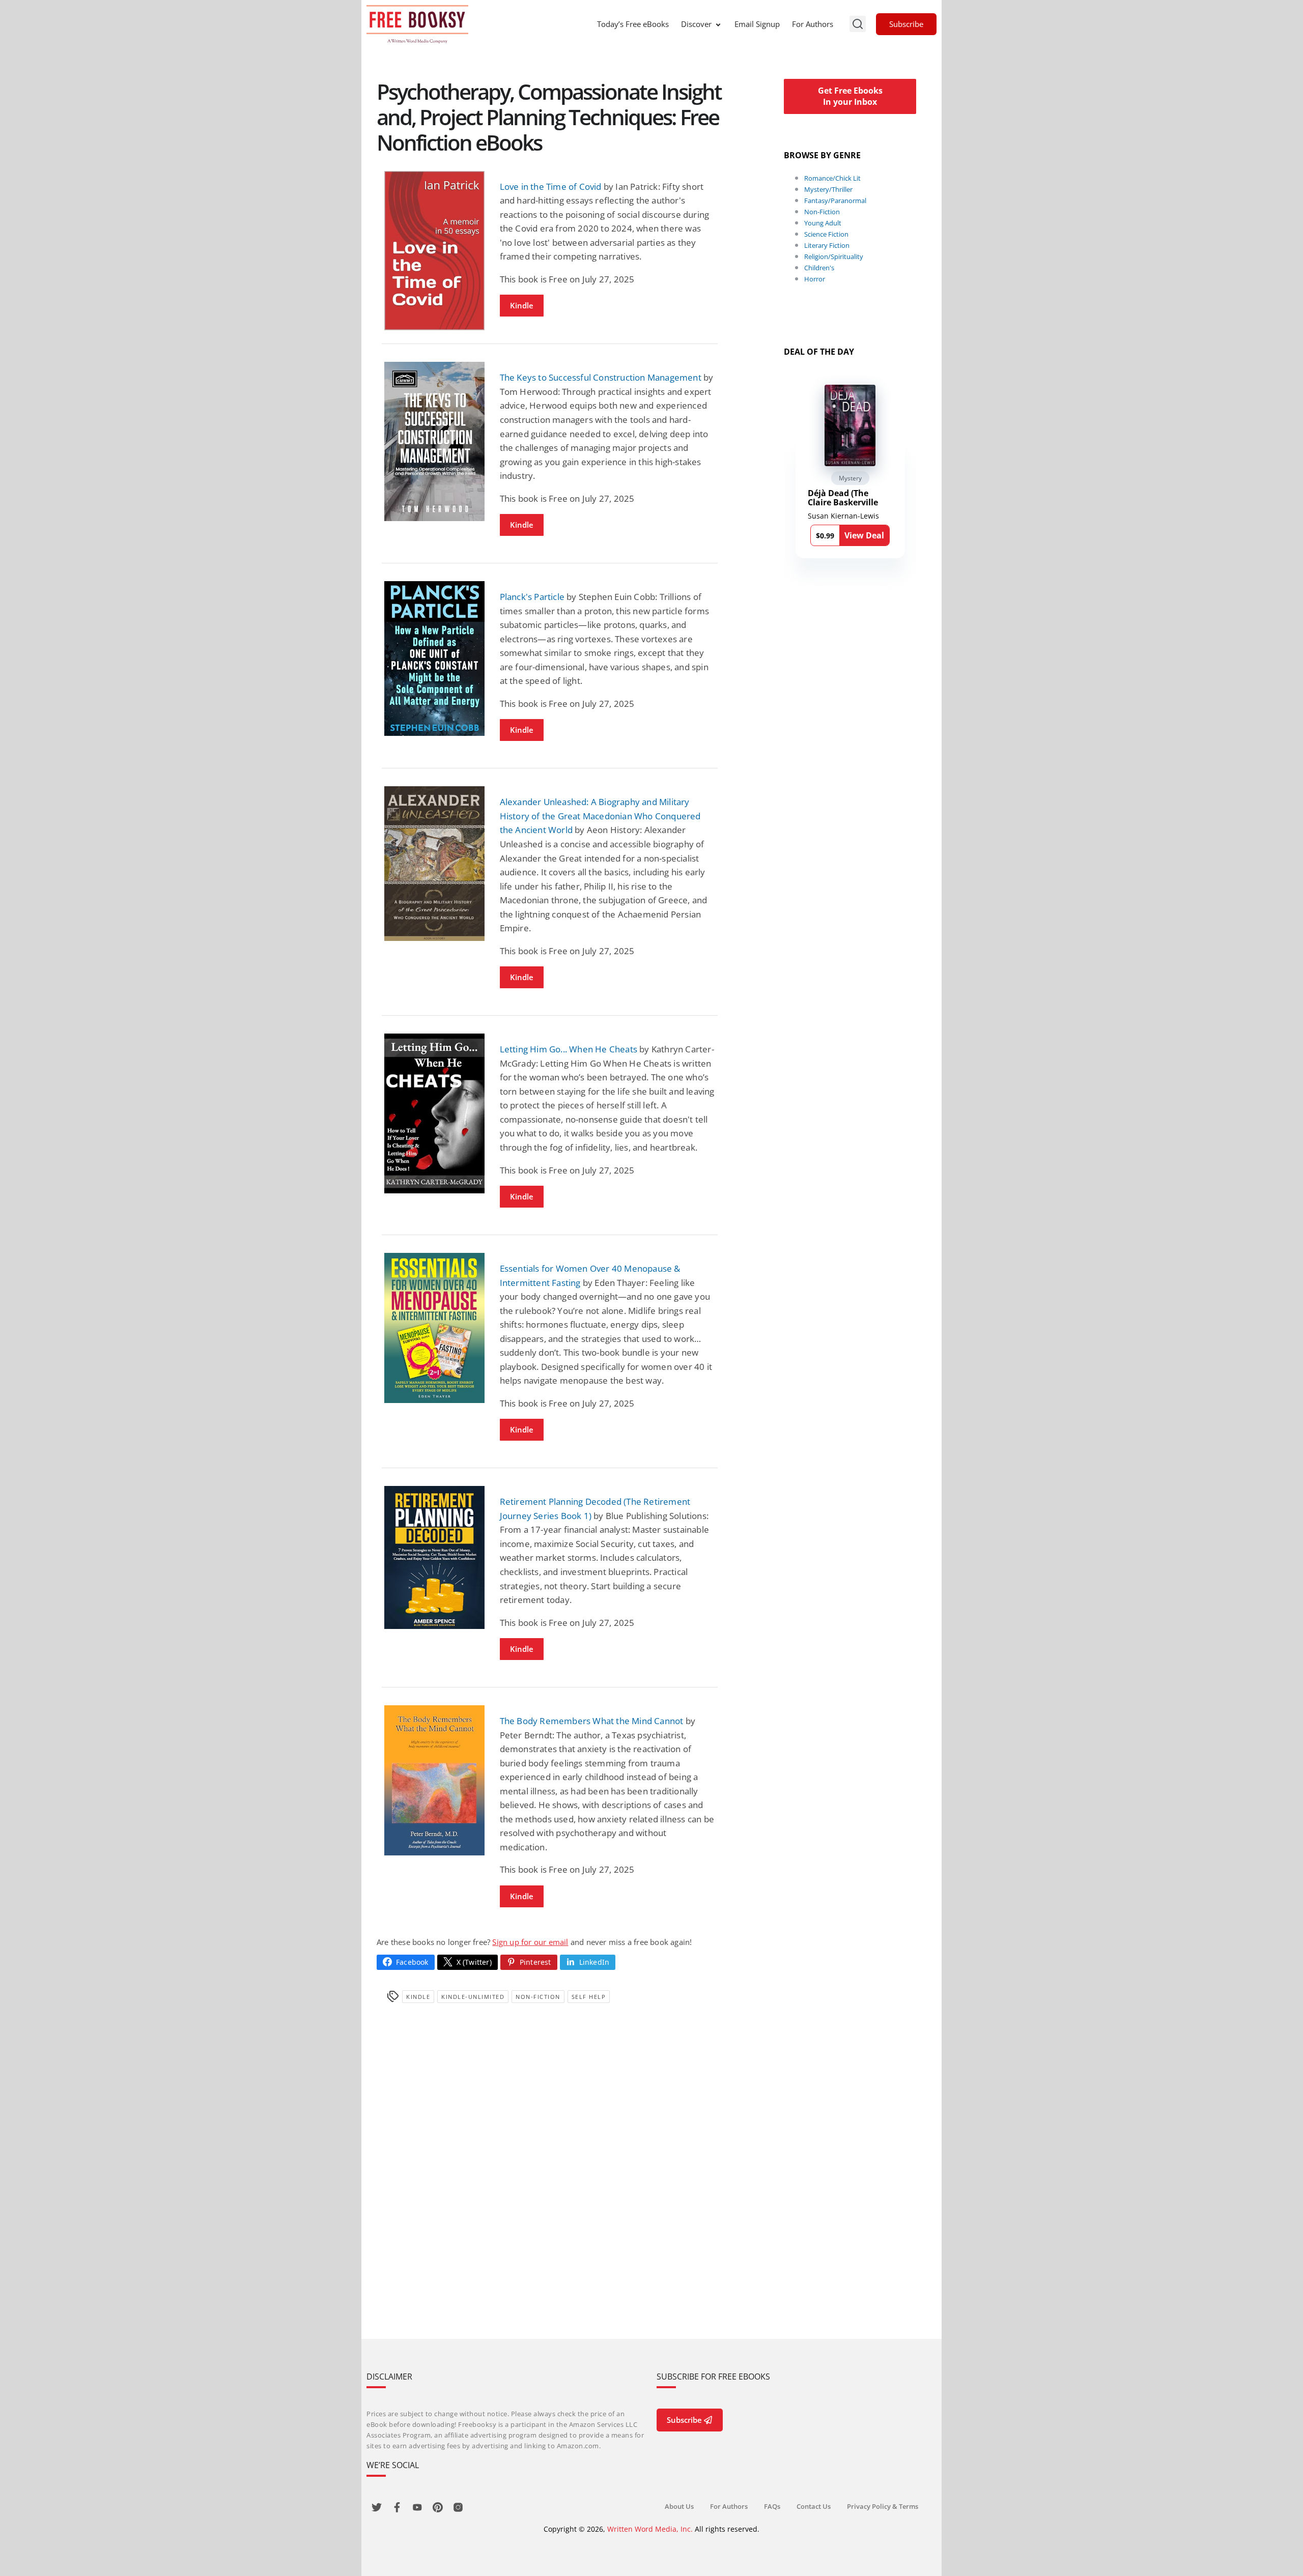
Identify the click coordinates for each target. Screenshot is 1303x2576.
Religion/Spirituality (834, 256)
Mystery (850, 478)
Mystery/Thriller (828, 189)
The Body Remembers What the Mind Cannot (592, 1721)
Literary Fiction (827, 245)
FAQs (772, 2506)
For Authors (813, 24)
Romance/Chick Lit (832, 178)
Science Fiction (826, 234)
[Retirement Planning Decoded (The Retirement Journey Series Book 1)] (434, 1557)
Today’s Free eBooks (633, 24)
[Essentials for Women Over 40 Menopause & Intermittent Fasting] (434, 1328)
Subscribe (906, 24)
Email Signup (757, 24)
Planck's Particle (532, 597)
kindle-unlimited (473, 1997)
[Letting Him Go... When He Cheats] (434, 1113)
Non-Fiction (538, 1997)
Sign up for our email (530, 1942)
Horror (815, 279)
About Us (679, 2506)
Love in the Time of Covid (551, 187)
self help (589, 1997)
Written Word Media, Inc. (650, 2529)
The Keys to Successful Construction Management (601, 377)
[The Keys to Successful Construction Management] (434, 441)
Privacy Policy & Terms (883, 2506)
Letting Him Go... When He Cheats (569, 1049)
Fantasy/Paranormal (835, 201)
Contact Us (814, 2506)
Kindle (522, 305)
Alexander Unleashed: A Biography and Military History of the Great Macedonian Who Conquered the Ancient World (600, 816)
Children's (819, 268)
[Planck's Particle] (434, 658)
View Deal (864, 535)
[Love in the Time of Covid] (434, 251)
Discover (696, 24)
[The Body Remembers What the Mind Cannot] (434, 1780)
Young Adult (823, 223)
